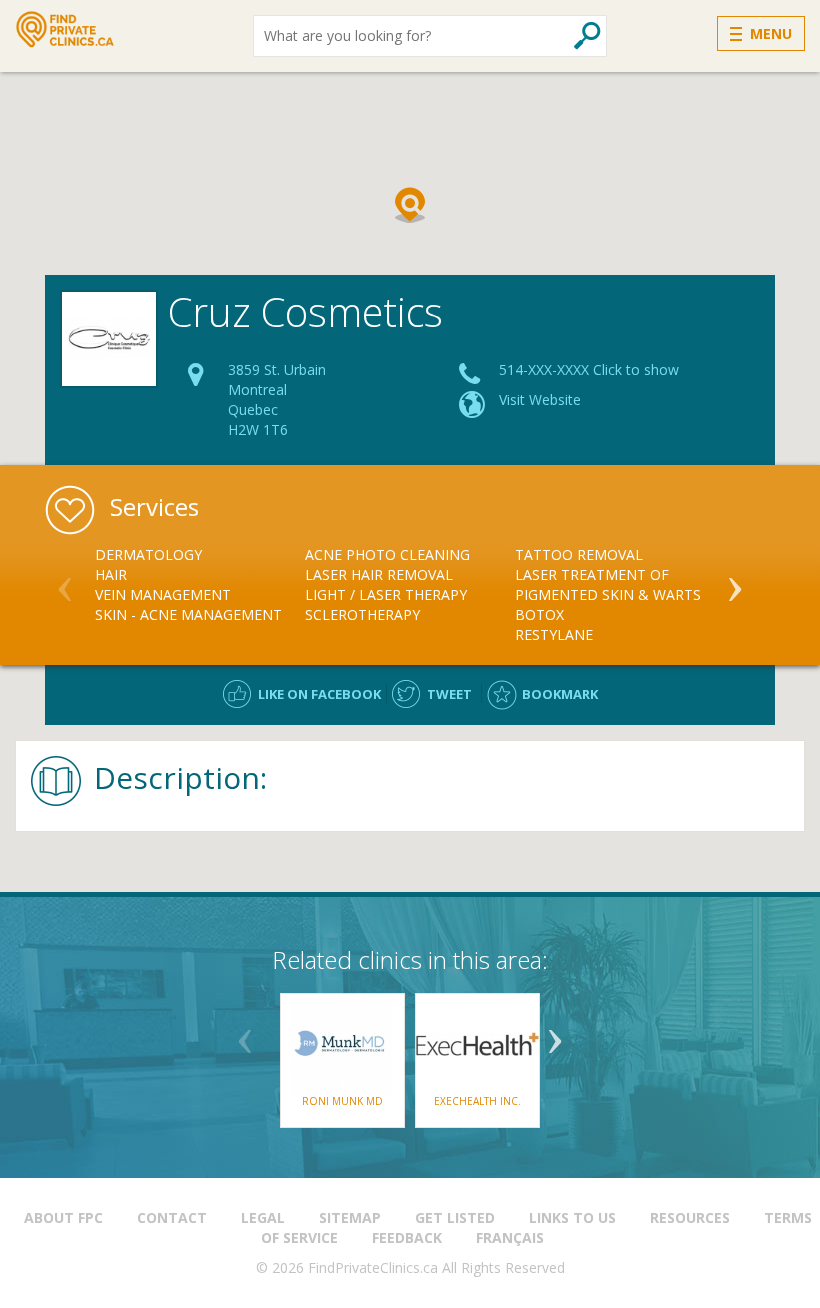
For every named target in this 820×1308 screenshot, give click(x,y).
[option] (200, 585)
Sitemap (350, 1217)
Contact (172, 1217)
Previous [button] (65, 581)
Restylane (554, 634)
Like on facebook (319, 694)
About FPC (63, 1217)
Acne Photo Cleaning (387, 554)
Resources (690, 1217)
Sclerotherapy (362, 614)
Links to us (572, 1217)
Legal (263, 1217)
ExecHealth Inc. (477, 1101)
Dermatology (148, 554)
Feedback (407, 1237)
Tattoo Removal (579, 554)
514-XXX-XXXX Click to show (589, 369)
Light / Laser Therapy (386, 594)
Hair (111, 574)
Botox (539, 614)
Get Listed (455, 1217)
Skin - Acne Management (188, 614)
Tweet (449, 694)
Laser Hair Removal (379, 574)
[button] (410, 205)
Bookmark (560, 694)
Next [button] (735, 581)
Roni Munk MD (342, 1101)
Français (510, 1237)
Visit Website (540, 399)
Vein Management (163, 594)
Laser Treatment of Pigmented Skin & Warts (608, 584)
